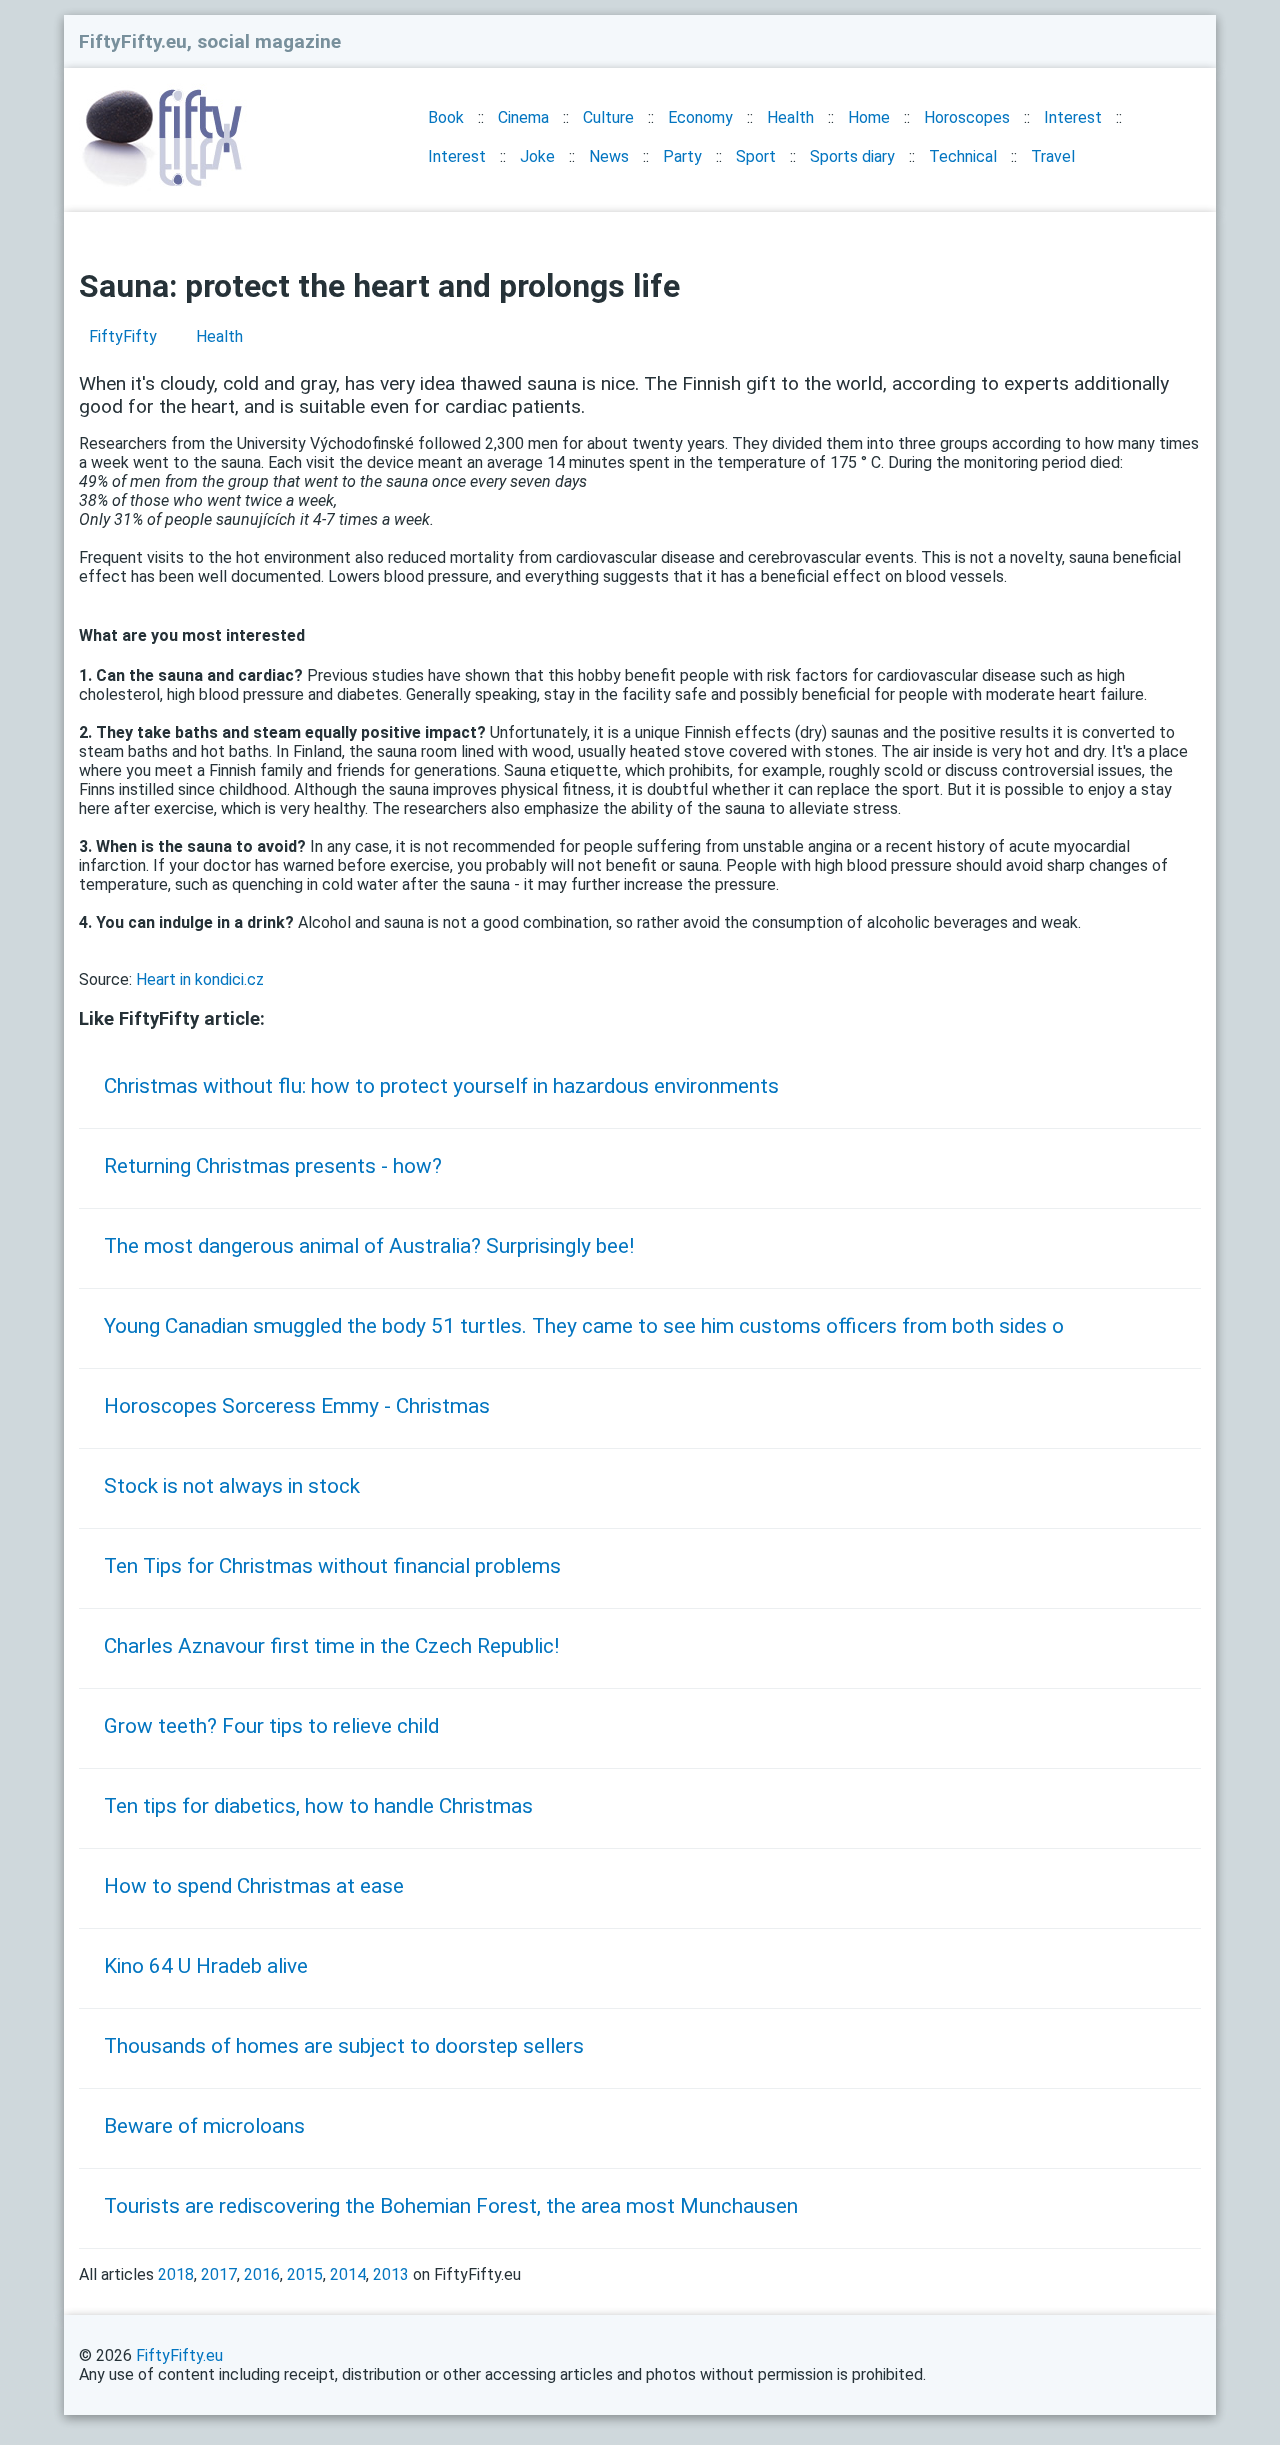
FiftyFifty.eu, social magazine (210, 41)
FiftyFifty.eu (179, 2355)
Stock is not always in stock (232, 1486)
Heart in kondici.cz (200, 979)
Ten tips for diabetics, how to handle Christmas (318, 1806)
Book (446, 117)
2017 (219, 2274)
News (609, 156)
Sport (756, 156)
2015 (305, 2274)
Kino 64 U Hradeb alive (206, 1966)
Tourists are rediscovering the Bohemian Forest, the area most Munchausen (451, 2206)
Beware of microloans (204, 2126)
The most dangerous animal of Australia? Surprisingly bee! (369, 1246)
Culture (608, 117)
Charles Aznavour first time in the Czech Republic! (331, 1646)
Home (869, 117)
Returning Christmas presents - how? (273, 1166)
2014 (348, 2274)
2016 (262, 2274)
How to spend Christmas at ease (254, 1886)
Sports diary (852, 156)
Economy (700, 117)
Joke (537, 156)
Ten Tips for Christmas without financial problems (332, 1566)
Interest (1073, 117)
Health (790, 117)
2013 (391, 2274)
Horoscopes (967, 117)
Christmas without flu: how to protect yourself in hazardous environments (441, 1086)
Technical (963, 156)
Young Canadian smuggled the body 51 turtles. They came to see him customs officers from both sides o (584, 1326)
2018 (176, 2274)
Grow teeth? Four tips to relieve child (271, 1726)
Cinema (523, 117)
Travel (1053, 156)
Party (682, 156)
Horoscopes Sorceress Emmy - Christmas (297, 1406)
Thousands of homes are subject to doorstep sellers (344, 2046)
